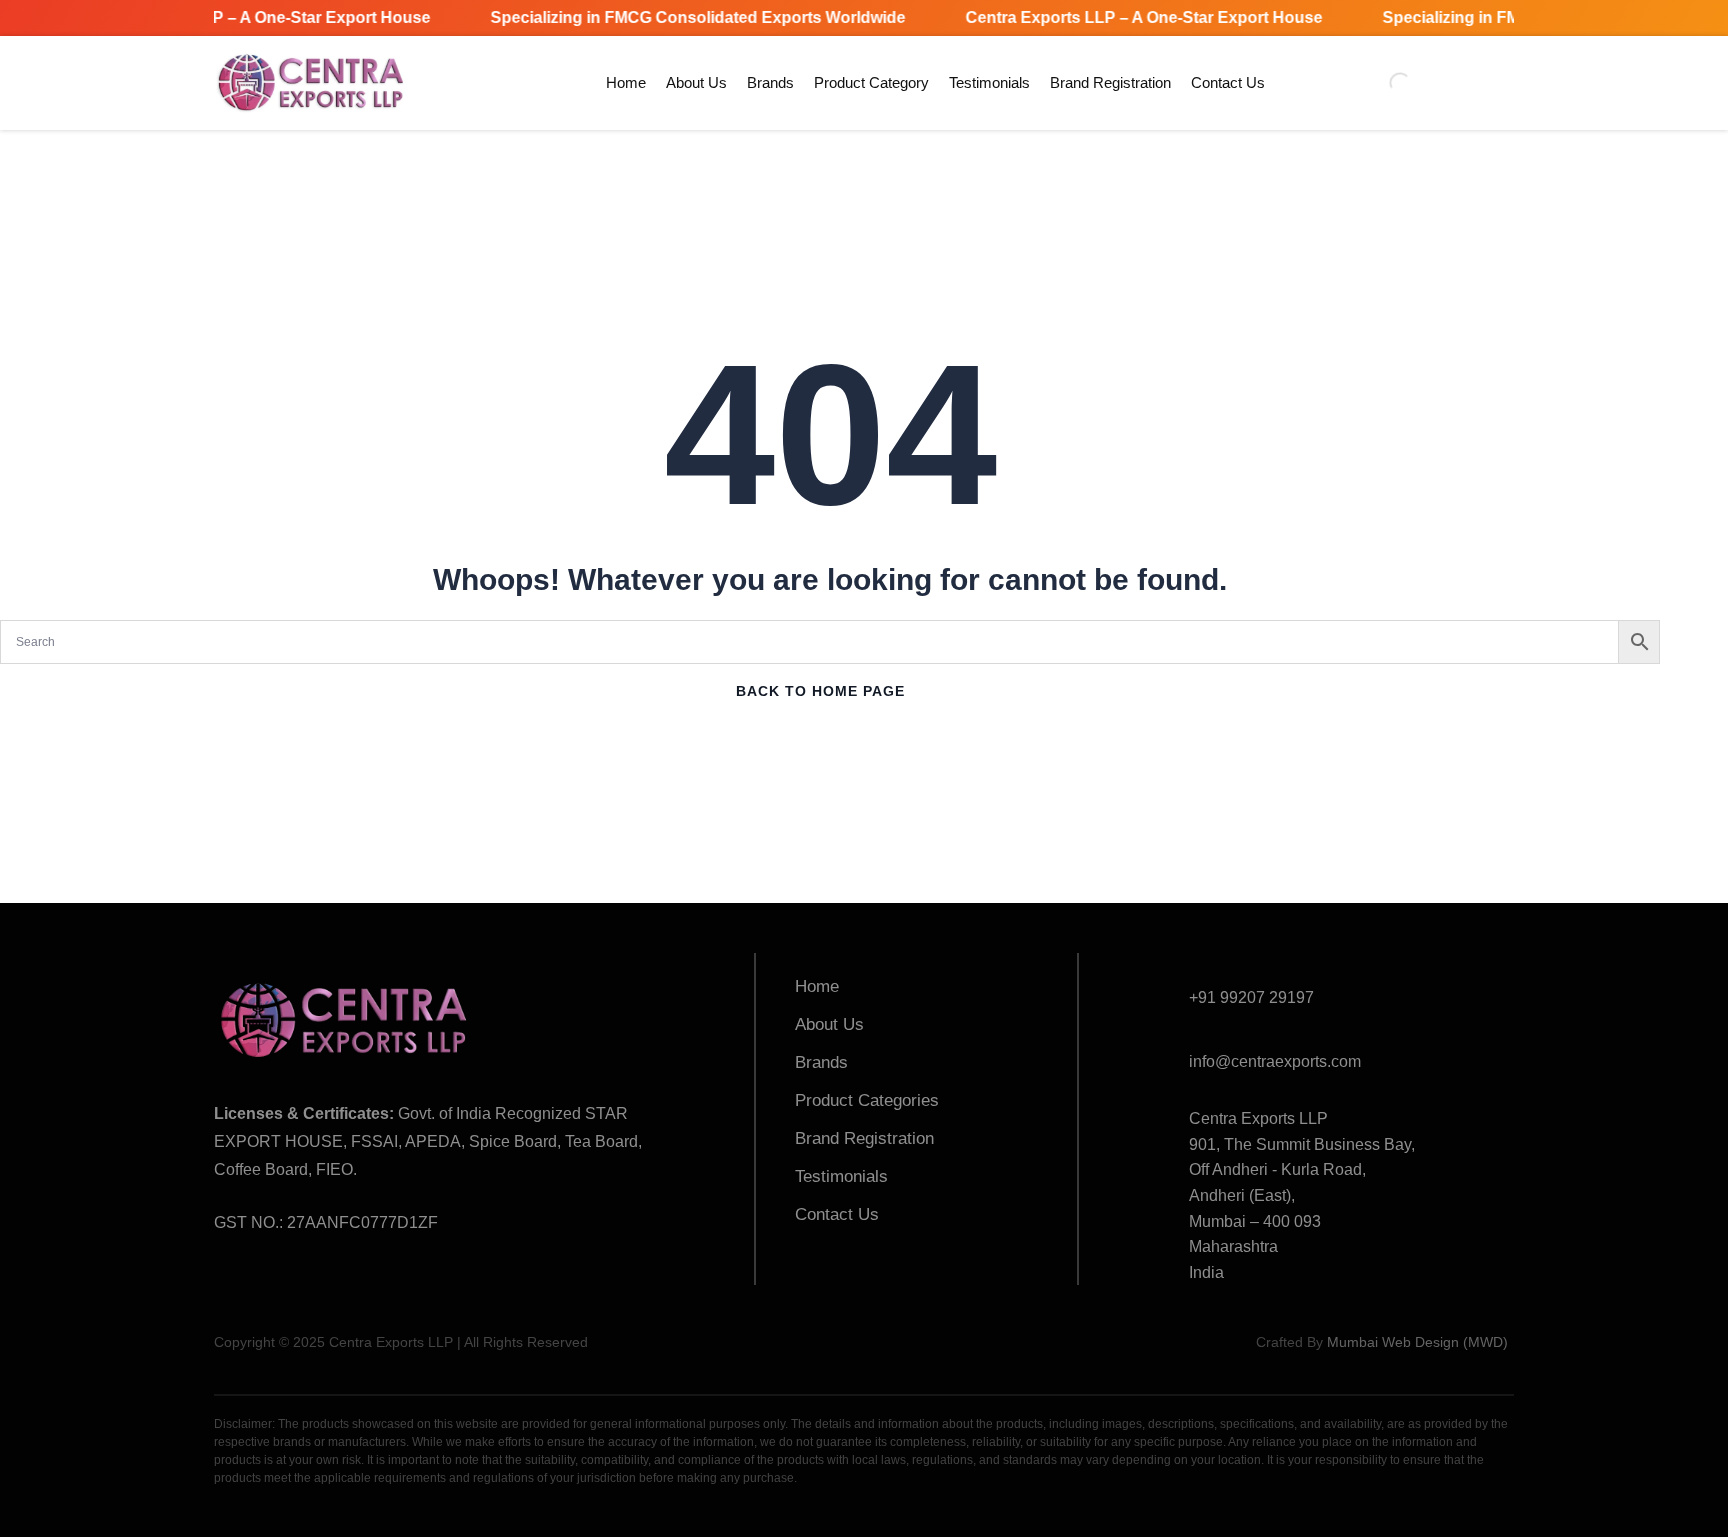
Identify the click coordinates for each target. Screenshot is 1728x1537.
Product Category (871, 82)
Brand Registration (1110, 82)
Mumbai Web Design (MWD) (1417, 1342)
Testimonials (989, 82)
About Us (696, 82)
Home (626, 82)
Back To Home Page (820, 691)
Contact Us (1228, 82)
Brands (770, 82)
